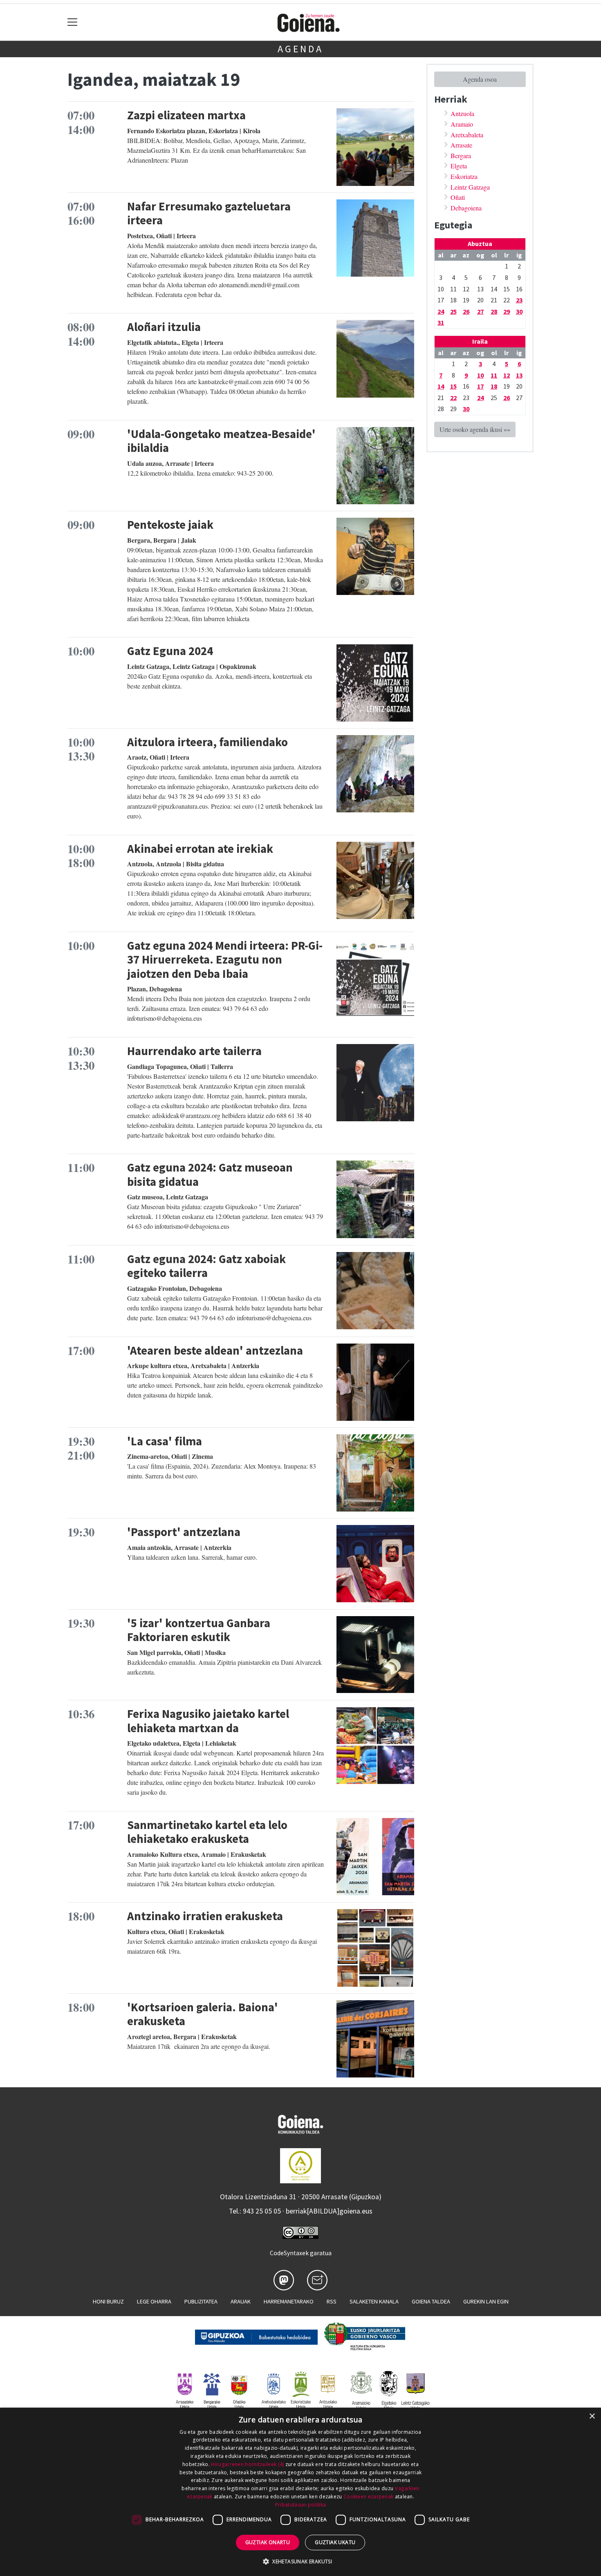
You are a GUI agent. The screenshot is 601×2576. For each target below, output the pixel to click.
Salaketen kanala (374, 2301)
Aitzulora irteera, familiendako (207, 742)
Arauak (241, 2301)
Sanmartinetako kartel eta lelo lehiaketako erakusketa (207, 1832)
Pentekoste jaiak (170, 525)
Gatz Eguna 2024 (170, 651)
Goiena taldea (431, 2301)
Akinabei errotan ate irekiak (200, 849)
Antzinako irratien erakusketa (205, 1916)
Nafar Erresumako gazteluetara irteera (209, 214)
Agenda (300, 49)
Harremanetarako (289, 2301)
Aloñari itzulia (164, 327)
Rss (332, 2301)
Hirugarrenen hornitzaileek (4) (247, 2464)
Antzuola (462, 113)
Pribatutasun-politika (300, 2505)
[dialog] (300, 2492)
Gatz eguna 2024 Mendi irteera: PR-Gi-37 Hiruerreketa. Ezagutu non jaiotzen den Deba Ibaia (225, 960)
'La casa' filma (165, 1441)
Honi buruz (108, 2301)
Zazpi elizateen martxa (186, 115)
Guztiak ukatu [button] (335, 2542)
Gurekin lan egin (486, 2301)
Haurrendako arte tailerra (194, 1051)
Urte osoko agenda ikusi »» (475, 429)
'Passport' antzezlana (184, 1532)
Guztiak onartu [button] (268, 2542)
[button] (300, 2561)
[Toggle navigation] (73, 22)
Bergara (461, 155)
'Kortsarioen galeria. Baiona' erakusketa (203, 2014)
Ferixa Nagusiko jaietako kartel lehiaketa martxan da (208, 1721)
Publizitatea (201, 2301)
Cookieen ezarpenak (368, 2497)
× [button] (592, 2416)
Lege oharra (154, 2301)
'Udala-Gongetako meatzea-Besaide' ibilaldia (221, 441)
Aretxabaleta (467, 135)
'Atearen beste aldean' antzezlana (215, 1351)
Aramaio (462, 124)
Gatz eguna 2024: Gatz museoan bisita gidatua (210, 1175)
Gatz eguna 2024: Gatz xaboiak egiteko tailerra (206, 1266)
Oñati (458, 197)
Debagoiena (466, 208)
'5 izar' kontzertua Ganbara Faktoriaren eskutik (199, 1630)
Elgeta (459, 166)
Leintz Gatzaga (470, 187)
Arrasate (461, 145)
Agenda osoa (480, 79)
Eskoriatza (464, 176)
